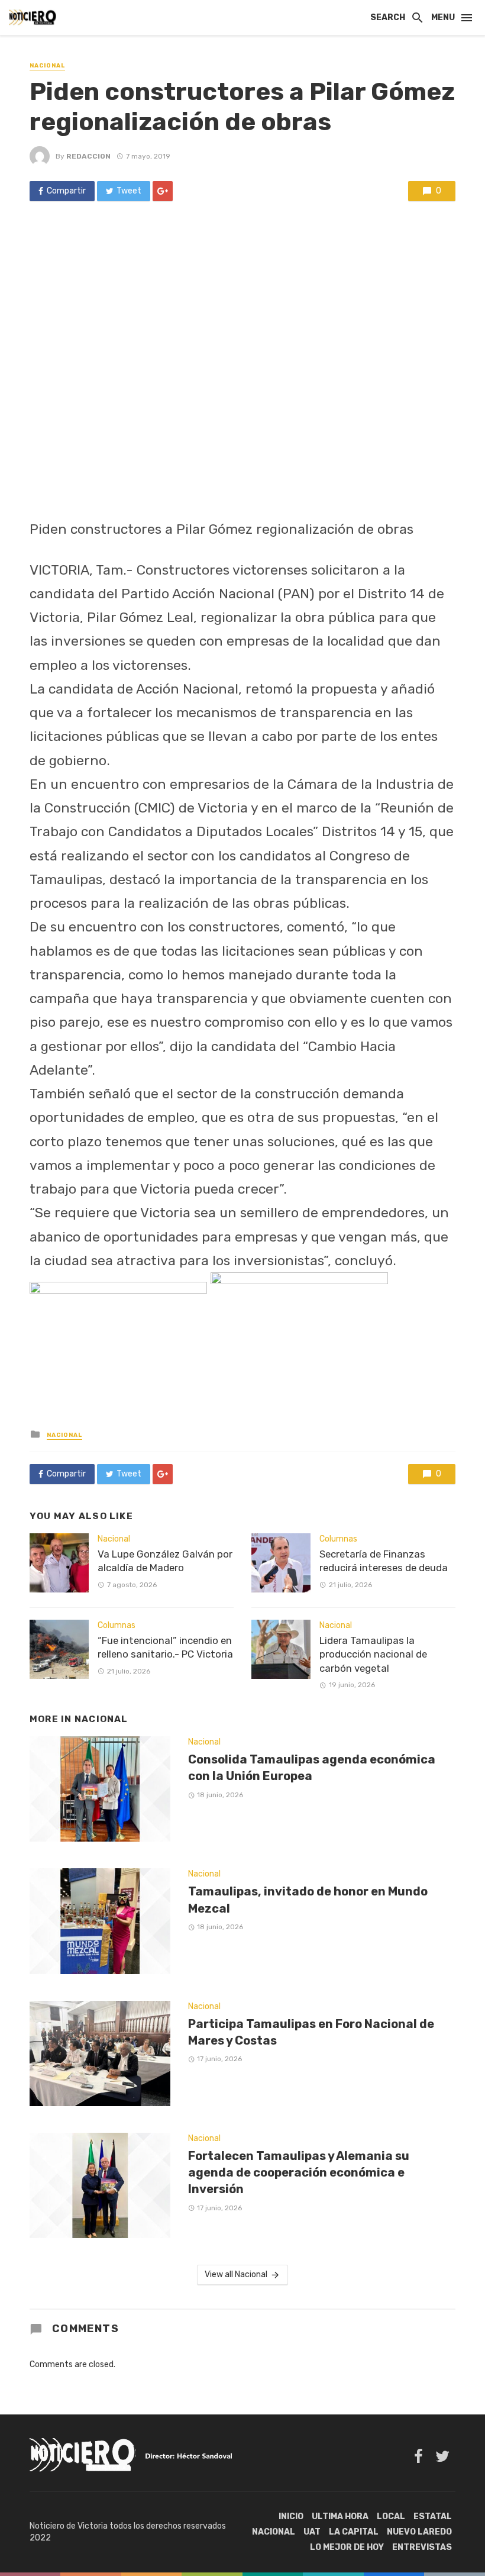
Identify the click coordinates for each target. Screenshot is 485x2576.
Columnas (117, 1625)
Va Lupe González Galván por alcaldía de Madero (165, 1561)
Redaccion (88, 156)
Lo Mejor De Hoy (347, 2547)
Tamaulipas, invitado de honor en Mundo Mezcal (308, 1900)
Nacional (47, 66)
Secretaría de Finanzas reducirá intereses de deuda (384, 1561)
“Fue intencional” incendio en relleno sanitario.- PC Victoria (165, 1648)
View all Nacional (236, 2274)
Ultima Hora (340, 2517)
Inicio (291, 2517)
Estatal (433, 2517)
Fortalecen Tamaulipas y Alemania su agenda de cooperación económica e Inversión (299, 2172)
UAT (312, 2532)
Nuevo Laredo (419, 2532)
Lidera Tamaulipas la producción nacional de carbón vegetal (373, 1654)
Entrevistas (422, 2547)
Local (391, 2517)
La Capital (354, 2532)
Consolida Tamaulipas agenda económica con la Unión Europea (312, 1768)
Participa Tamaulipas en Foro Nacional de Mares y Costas (311, 2032)
